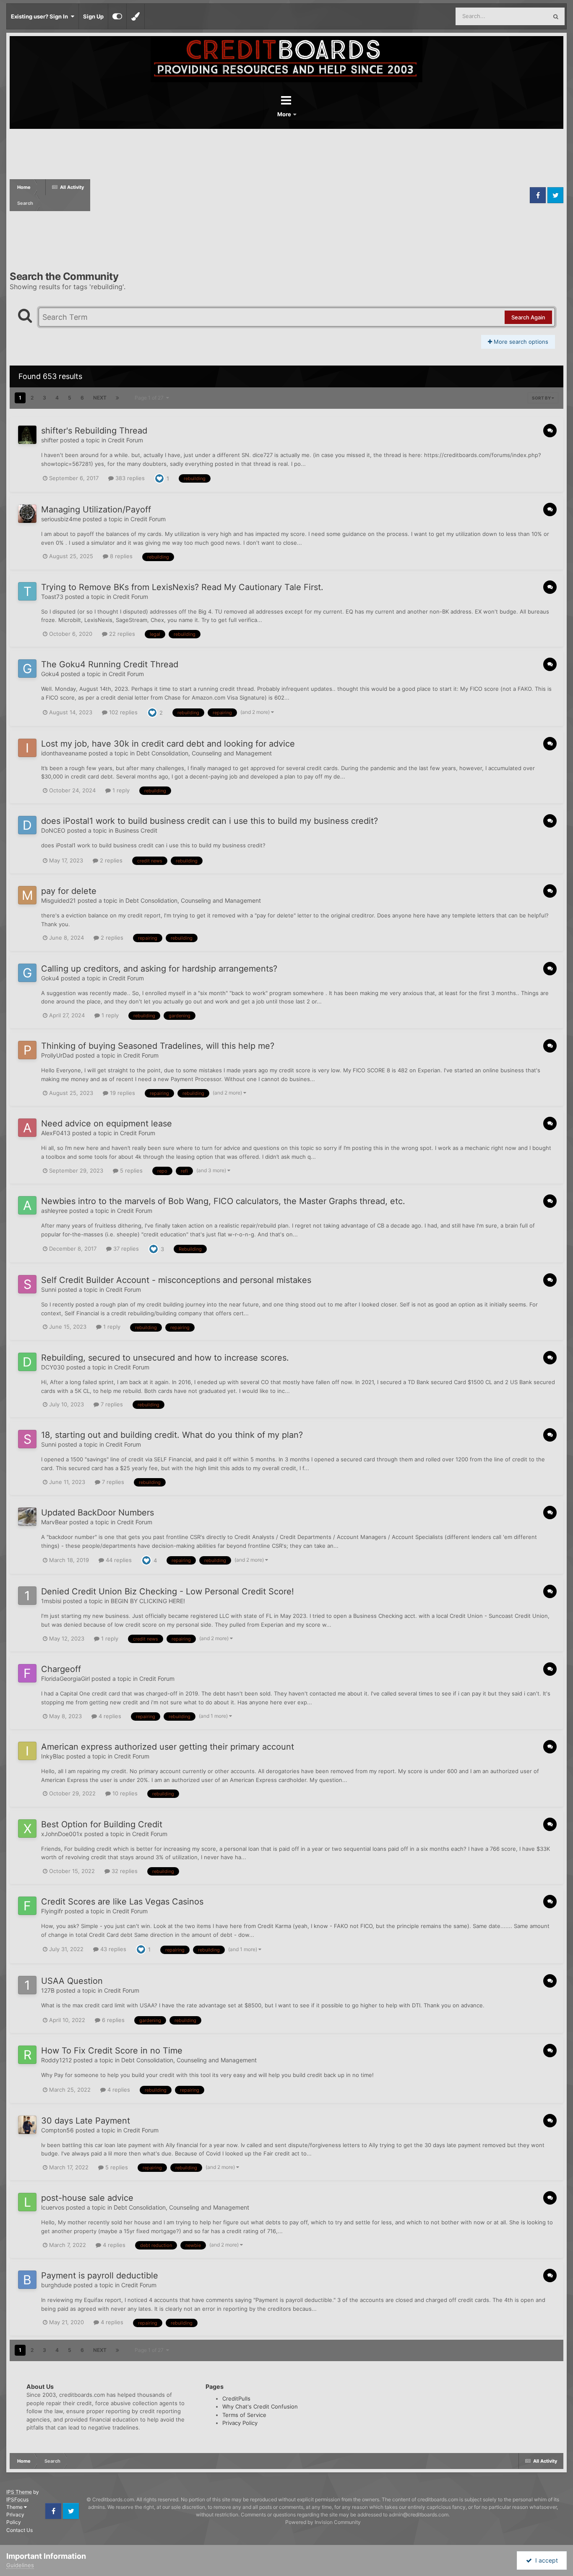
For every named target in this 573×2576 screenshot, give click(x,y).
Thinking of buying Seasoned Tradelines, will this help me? (158, 1046)
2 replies (110, 860)
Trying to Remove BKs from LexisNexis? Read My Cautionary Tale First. (182, 587)
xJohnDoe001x (62, 1834)
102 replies (122, 712)
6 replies (112, 2020)
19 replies (122, 1093)
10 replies (124, 1793)
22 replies (121, 634)
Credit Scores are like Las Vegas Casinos (122, 1902)
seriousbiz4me (61, 519)
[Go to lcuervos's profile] (27, 2202)
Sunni (49, 1289)
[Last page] (117, 398)
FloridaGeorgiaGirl (65, 1679)
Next (100, 398)
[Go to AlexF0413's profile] (27, 1128)
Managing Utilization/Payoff (96, 509)
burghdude (56, 2285)
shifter (50, 440)
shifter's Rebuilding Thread (94, 431)
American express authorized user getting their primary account (168, 1747)
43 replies (112, 1949)
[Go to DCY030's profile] (27, 1362)
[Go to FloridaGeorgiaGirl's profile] (27, 1673)
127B (48, 1990)
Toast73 (52, 597)
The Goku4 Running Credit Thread (110, 664)
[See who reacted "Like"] (159, 478)
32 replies (124, 1871)
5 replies (130, 1170)
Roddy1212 (56, 2060)
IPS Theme (19, 2492)
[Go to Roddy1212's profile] (27, 2055)
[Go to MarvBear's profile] (27, 1517)
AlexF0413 (56, 1133)
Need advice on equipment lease (107, 1123)
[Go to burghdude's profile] (27, 2280)
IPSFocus (17, 2499)
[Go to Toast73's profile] (27, 591)
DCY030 (53, 1367)
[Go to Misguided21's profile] (27, 895)
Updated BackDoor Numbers (98, 1513)
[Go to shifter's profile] (27, 435)
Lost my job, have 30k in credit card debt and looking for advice (168, 744)
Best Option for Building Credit (102, 1824)
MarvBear (54, 1522)
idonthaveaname (64, 753)
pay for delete (69, 891)
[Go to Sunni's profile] (27, 1284)
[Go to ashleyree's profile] (27, 1205)
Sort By (542, 398)
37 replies (125, 1249)
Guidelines (20, 2565)
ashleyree (54, 1211)
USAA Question (72, 1981)
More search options (520, 342)
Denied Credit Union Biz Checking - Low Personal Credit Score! (168, 1591)
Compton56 (57, 2130)
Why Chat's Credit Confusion (260, 2406)
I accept (545, 2560)
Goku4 (50, 674)
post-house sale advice (87, 2198)
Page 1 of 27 (150, 398)
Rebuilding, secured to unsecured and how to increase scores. (165, 1358)
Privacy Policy (240, 2423)
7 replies (111, 1404)
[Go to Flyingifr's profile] (27, 1906)
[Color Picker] (135, 16)
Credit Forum (125, 440)
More (285, 114)
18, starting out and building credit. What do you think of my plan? (172, 1435)
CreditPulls (236, 2398)
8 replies (120, 556)
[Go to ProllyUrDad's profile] (27, 1050)
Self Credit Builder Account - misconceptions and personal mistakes (176, 1280)
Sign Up (93, 16)
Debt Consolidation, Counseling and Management (204, 753)
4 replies (109, 1716)
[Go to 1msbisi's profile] (27, 1596)
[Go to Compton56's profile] (27, 2125)
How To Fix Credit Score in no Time (112, 2051)
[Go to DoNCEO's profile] (27, 825)
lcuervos (53, 2207)
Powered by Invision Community (323, 2522)
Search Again (528, 317)
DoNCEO (53, 830)
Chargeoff (61, 1669)
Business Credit (136, 830)
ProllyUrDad (57, 1055)
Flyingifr (52, 1911)
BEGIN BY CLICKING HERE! (148, 1601)
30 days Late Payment (86, 2121)
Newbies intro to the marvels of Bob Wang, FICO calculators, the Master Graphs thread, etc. (223, 1201)
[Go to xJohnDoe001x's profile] (27, 1829)
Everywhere (522, 16)
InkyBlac (53, 1756)
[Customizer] (117, 16)
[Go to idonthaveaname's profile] (27, 748)
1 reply (120, 790)
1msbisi (51, 1601)
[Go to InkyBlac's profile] (27, 1751)
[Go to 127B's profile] (27, 1985)
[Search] (556, 16)
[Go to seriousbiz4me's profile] (27, 514)
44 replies (118, 1560)
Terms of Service (244, 2415)
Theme (15, 2507)
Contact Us (20, 2530)
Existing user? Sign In (41, 16)
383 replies (129, 478)
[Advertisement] (309, 195)
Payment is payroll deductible (100, 2276)
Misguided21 (59, 900)
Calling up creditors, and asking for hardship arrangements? (159, 969)
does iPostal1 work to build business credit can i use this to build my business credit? (210, 821)
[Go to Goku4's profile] (27, 669)
